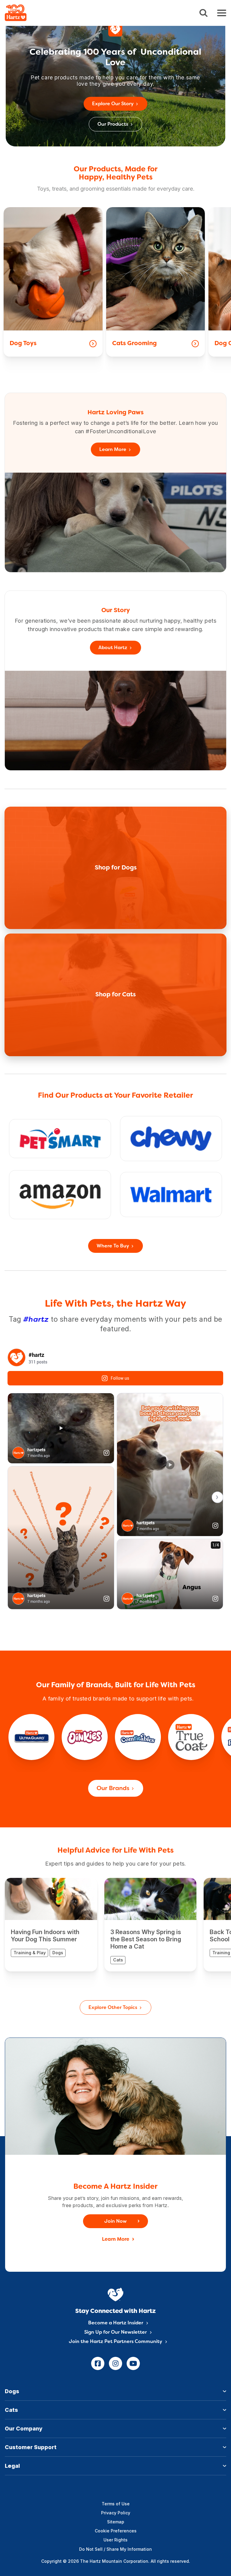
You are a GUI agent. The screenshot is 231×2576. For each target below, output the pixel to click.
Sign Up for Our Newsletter (115, 2332)
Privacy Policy (116, 2513)
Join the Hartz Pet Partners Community (115, 2342)
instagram (115, 2363)
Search (203, 13)
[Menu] (222, 13)
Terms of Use (116, 2504)
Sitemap (116, 2522)
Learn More (113, 450)
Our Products (113, 124)
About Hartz (113, 648)
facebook (98, 2363)
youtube (133, 2363)
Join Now (115, 2222)
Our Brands (113, 1789)
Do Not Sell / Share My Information (115, 2549)
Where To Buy (113, 1246)
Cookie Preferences (116, 2531)
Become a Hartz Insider (116, 2323)
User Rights (115, 2540)
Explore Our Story (113, 104)
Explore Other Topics (113, 2008)
